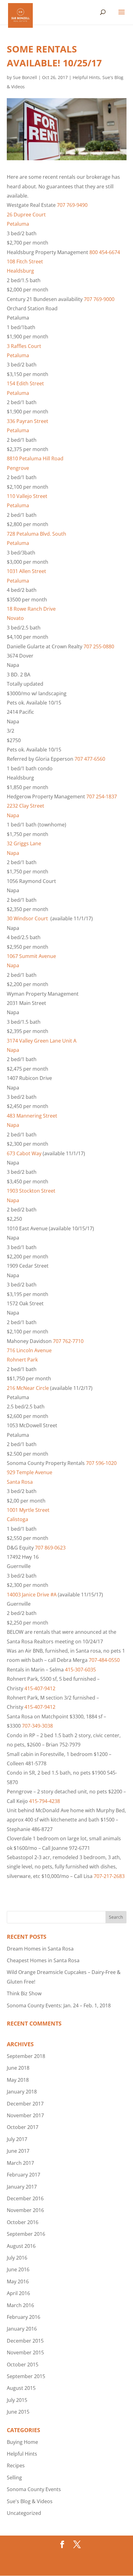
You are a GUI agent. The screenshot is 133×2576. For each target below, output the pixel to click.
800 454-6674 (105, 252)
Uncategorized (24, 2513)
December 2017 (25, 2104)
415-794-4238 (45, 1801)
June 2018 (18, 2068)
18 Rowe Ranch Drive (31, 609)
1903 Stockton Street (31, 1191)
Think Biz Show (24, 1993)
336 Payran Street (28, 421)
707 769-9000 (99, 299)
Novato (15, 618)
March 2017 (20, 2163)
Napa (13, 815)
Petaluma (18, 224)
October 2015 (23, 2365)
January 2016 (22, 2329)
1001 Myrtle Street (28, 1510)
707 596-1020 (101, 1463)
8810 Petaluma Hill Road (35, 458)
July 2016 (17, 2258)
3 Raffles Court (24, 346)
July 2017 (17, 2139)
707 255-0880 (99, 646)
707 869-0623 (50, 1548)
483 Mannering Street (32, 1116)
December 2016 (25, 2198)
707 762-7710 (68, 1341)
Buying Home (22, 2442)
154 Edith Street (25, 383)
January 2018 (22, 2092)
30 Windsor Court (27, 918)
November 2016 (25, 2210)
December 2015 (25, 2341)
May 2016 (18, 2281)
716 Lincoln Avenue (29, 1350)
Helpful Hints (86, 77)
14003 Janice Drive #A (32, 1595)
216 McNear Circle (28, 1388)
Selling (14, 2478)
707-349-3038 (37, 1726)
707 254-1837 (102, 797)
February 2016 (24, 2317)
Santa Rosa (20, 1482)
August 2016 (21, 2246)
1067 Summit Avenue (31, 956)
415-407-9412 (40, 1688)
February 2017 (24, 2175)
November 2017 (25, 2115)
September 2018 (26, 2056)
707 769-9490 (72, 205)
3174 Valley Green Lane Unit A (42, 1041)
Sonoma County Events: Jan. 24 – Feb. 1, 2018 (59, 2005)
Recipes (16, 2465)
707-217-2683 (109, 1876)
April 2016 (18, 2293)
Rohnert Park (22, 1360)
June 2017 (18, 2151)
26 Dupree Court (26, 215)
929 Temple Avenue (30, 1472)
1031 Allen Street (26, 571)
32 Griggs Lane (24, 843)
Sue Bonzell (25, 77)
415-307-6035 (80, 1670)
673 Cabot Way (24, 1153)
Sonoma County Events (34, 2489)
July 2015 (17, 2400)
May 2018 (18, 2080)
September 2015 (26, 2376)
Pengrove (18, 468)
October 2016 (23, 2222)
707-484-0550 (104, 1660)
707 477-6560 (90, 759)
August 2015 (21, 2388)
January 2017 (22, 2187)
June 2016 (18, 2269)
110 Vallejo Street (27, 496)
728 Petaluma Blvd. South (36, 534)
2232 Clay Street (26, 806)
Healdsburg (20, 271)
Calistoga (17, 1519)
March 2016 (20, 2305)
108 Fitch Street (25, 261)
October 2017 (23, 2127)
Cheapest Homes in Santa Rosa (43, 1960)
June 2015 (18, 2412)
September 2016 (26, 2234)
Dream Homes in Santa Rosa (40, 1949)
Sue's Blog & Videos (30, 2501)
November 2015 (25, 2352)
